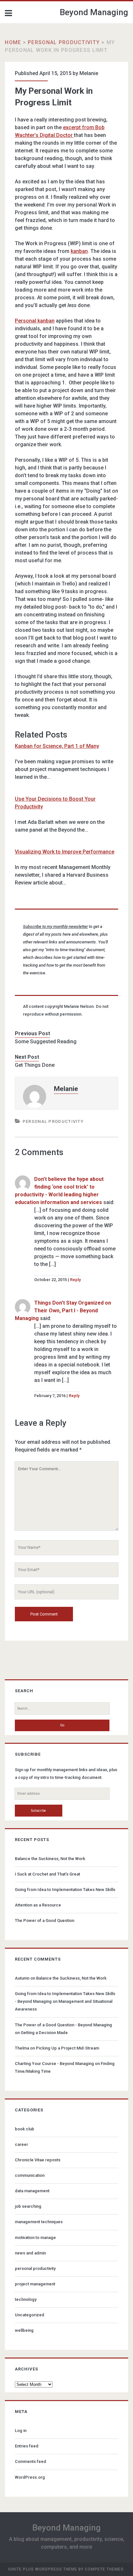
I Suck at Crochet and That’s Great (47, 1874)
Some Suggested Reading (46, 1042)
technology (26, 2299)
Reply (75, 1280)
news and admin (30, 2253)
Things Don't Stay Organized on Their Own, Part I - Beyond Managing (63, 1311)
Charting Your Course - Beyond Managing (54, 2064)
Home (13, 42)
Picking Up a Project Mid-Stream (67, 2048)
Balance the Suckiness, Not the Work (50, 1859)
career (21, 2144)
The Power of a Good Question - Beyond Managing (63, 2025)
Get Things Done (35, 1065)
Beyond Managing (94, 12)
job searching (28, 2206)
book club (25, 2129)
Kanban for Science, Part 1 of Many (57, 746)
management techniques (39, 2222)
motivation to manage (35, 2238)
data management (32, 2191)
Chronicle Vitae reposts (38, 2160)
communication (30, 2175)
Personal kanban (35, 321)
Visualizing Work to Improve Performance (65, 852)
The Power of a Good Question (45, 1920)
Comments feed (31, 2461)
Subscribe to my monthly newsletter (55, 926)
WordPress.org (30, 2477)
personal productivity (64, 42)
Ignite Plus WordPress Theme (43, 2569)
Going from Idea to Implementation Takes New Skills (65, 1890)
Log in (21, 2431)
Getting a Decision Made (44, 2033)
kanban (79, 251)
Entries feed (27, 2446)
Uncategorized (30, 2315)
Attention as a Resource (38, 1905)
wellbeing (24, 2330)
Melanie (89, 73)
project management (35, 2284)
